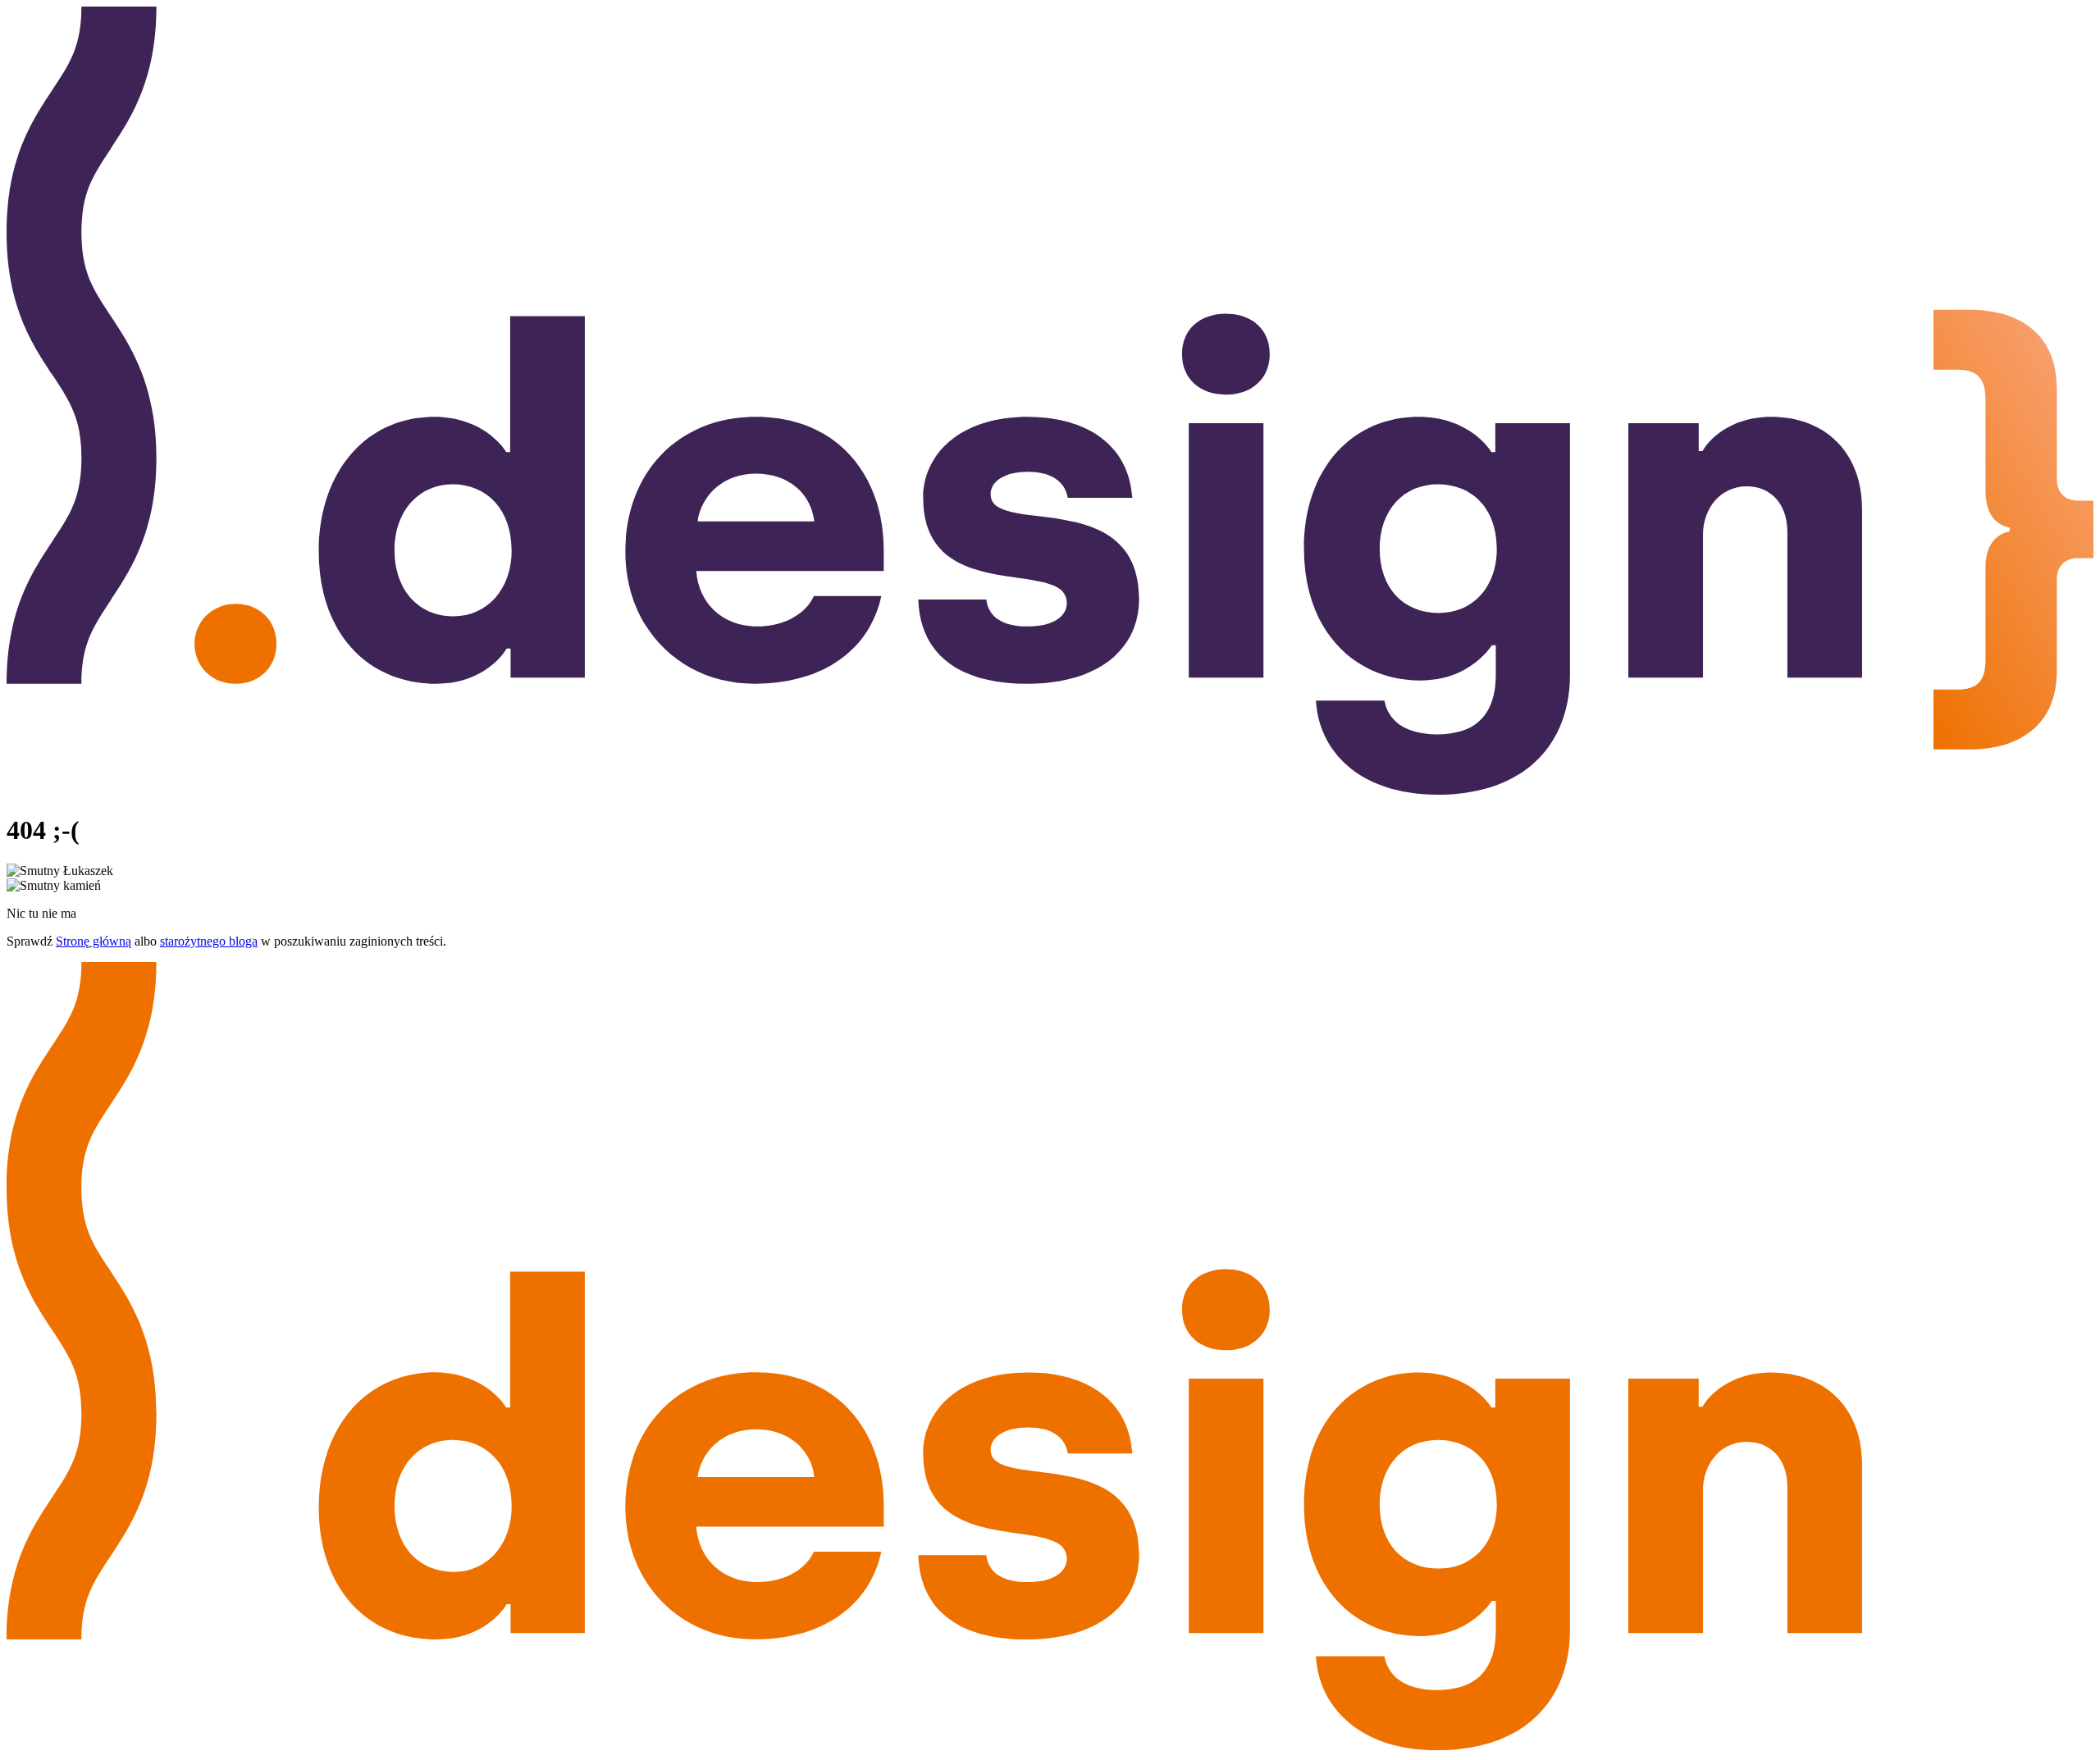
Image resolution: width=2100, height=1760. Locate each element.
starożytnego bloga (209, 941)
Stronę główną (94, 941)
